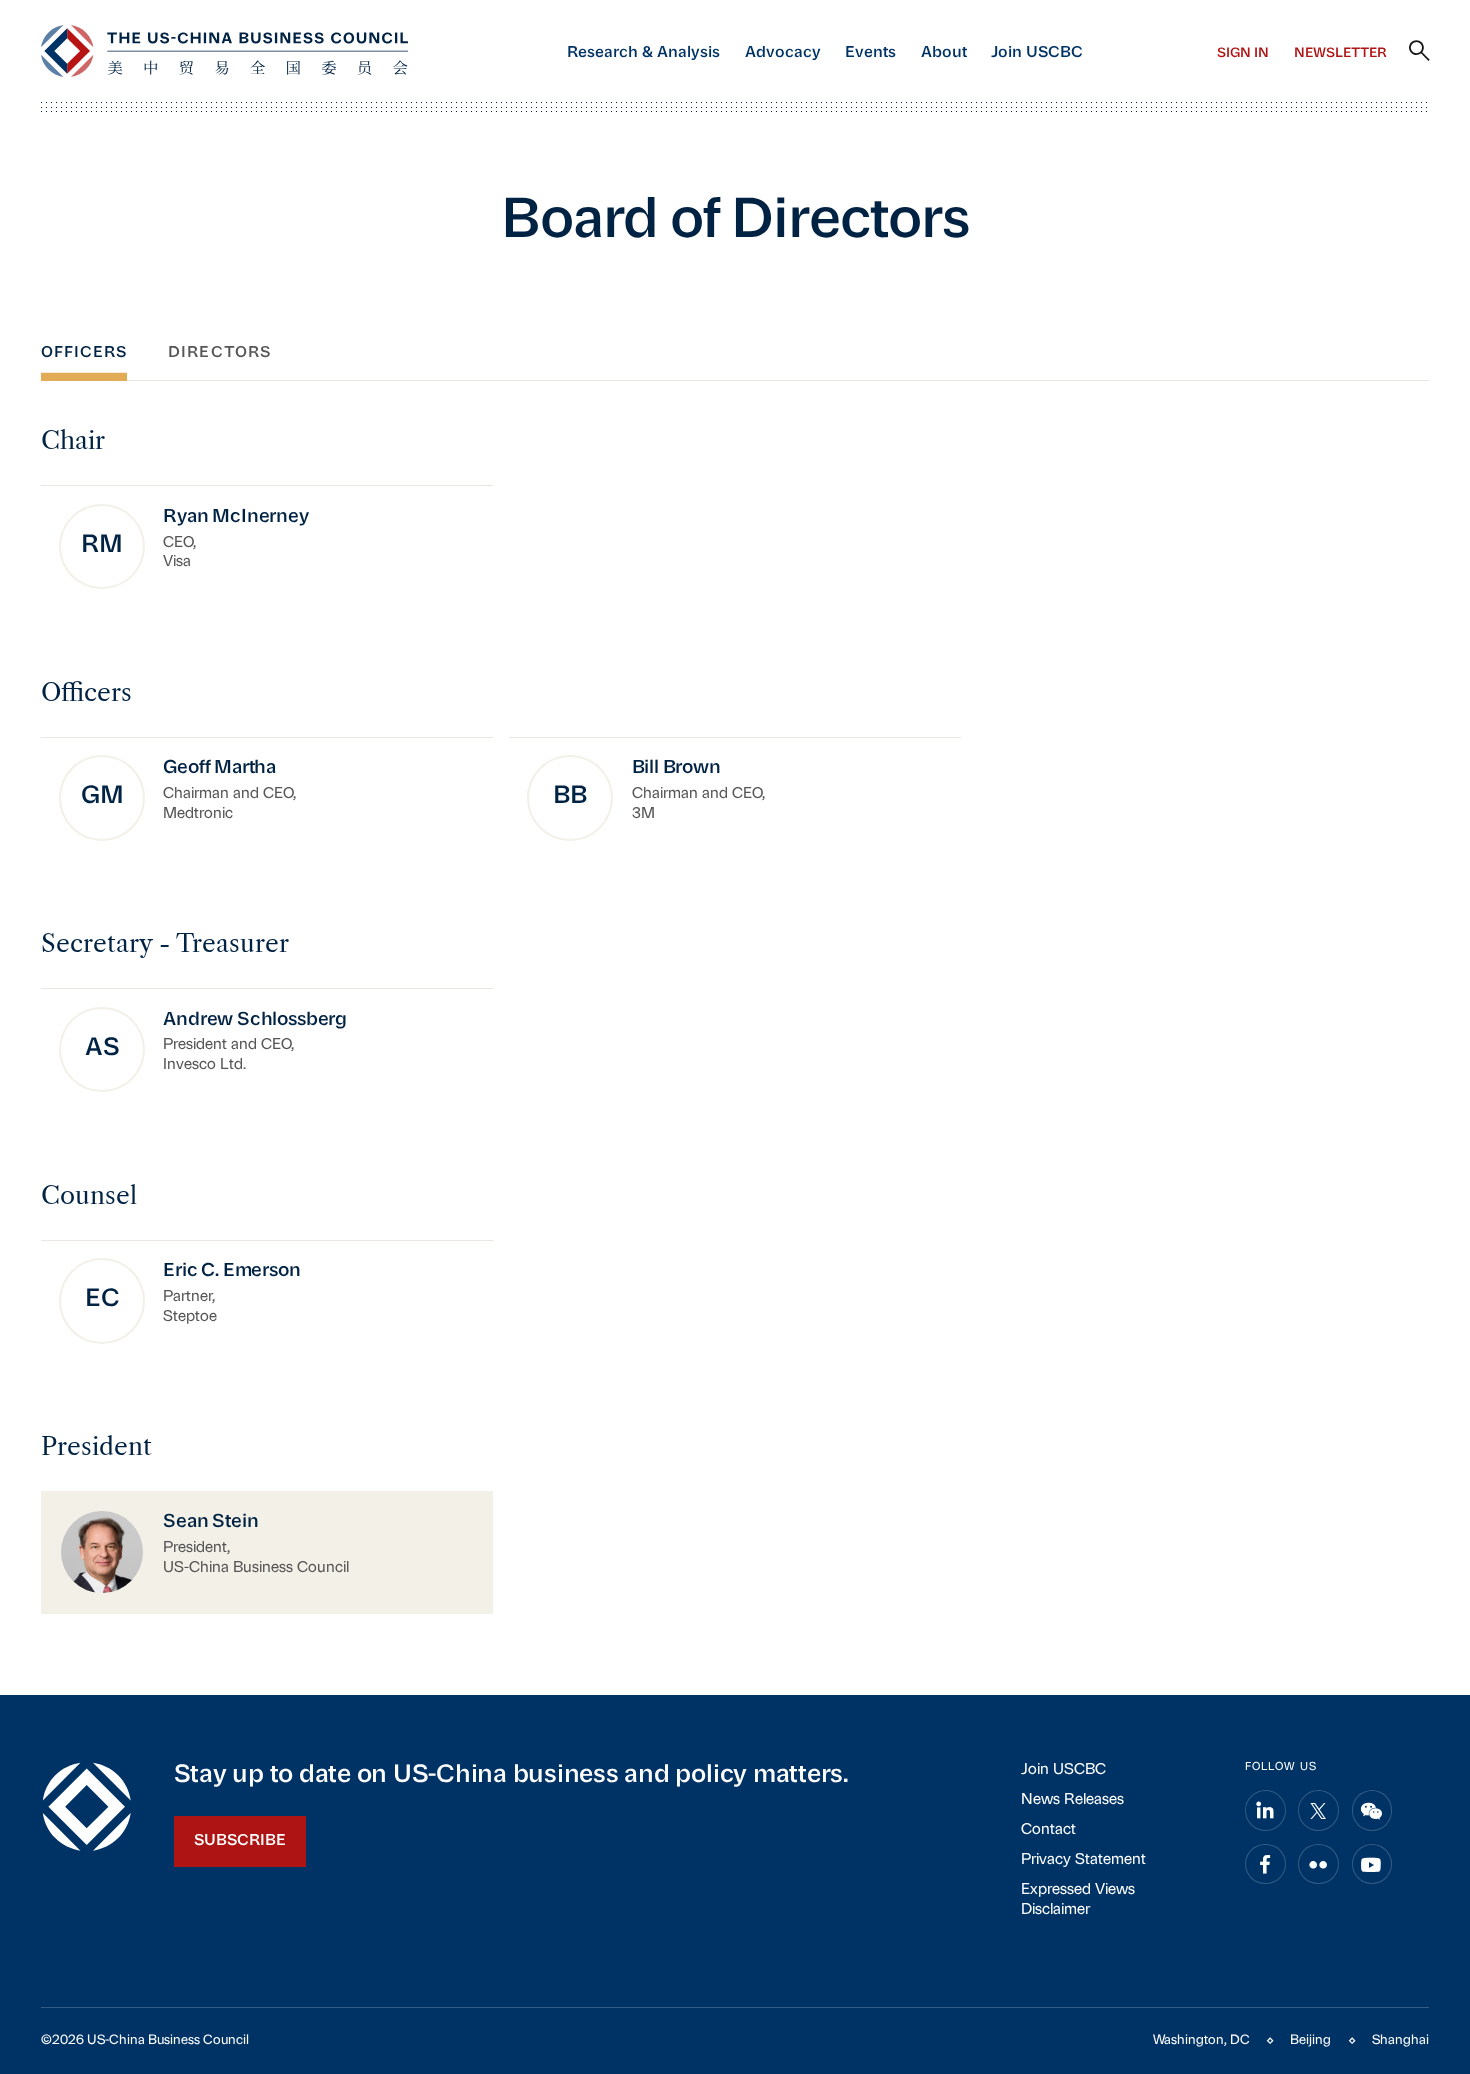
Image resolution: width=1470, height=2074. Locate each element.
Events (870, 53)
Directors (219, 353)
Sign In (1243, 53)
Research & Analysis (643, 53)
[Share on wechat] (1372, 1810)
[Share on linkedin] (1265, 1810)
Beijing (1310, 2040)
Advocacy (783, 53)
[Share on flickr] (1318, 1864)
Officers (84, 353)
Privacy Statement (1083, 1860)
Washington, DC (1201, 2040)
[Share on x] (1318, 1810)
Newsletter (1340, 53)
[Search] (1419, 51)
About (944, 53)
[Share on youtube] (1372, 1864)
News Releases (1072, 1800)
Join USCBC (1037, 53)
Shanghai (1400, 2040)
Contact (1048, 1830)
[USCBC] (225, 51)
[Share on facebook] (1265, 1864)
